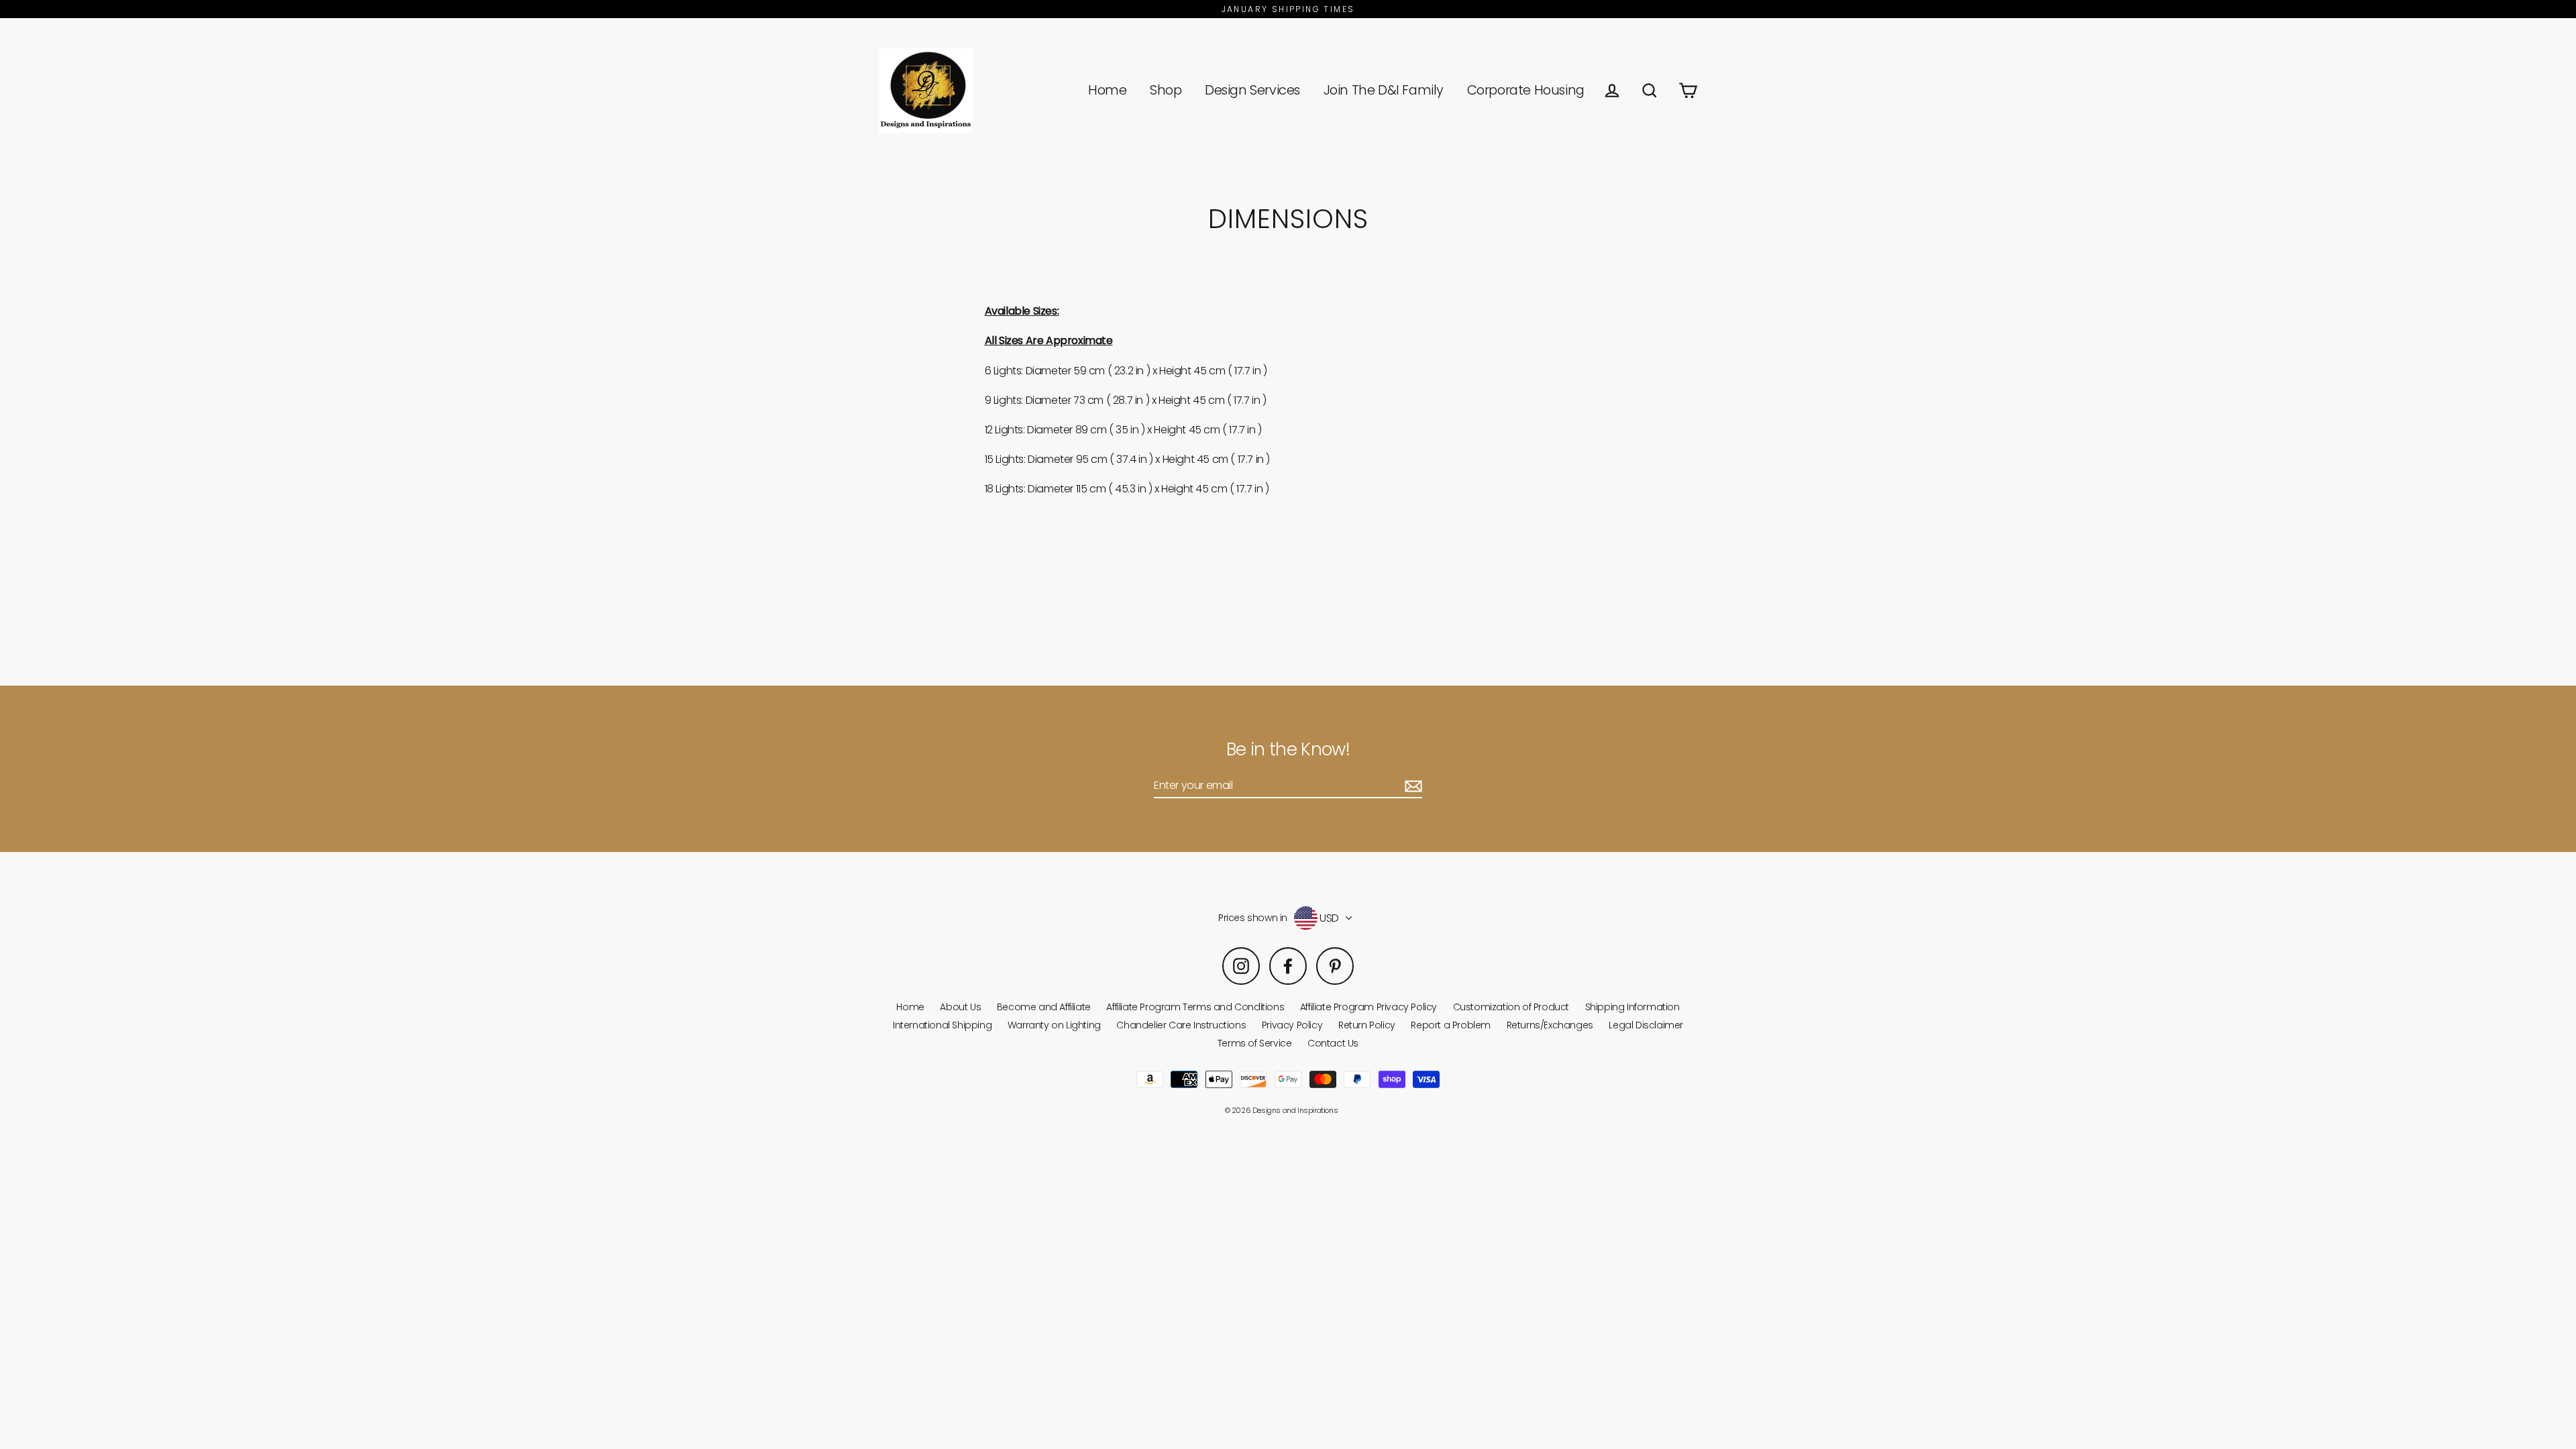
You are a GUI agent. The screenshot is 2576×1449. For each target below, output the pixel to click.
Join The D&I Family (1384, 90)
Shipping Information (1632, 1007)
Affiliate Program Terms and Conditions (1195, 1007)
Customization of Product (1511, 1007)
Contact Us (1333, 1043)
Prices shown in (1253, 918)
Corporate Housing (1526, 90)
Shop (1166, 90)
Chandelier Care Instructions (1181, 1025)
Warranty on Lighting (1054, 1025)
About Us (960, 1007)
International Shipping (942, 1025)
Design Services (1252, 90)
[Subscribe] (1411, 786)
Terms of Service (1255, 1043)
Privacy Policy (1292, 1025)
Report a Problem (1451, 1025)
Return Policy (1367, 1025)
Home (1107, 90)
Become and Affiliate (1044, 1007)
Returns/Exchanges (1550, 1025)
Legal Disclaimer (1646, 1025)
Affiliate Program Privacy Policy (1368, 1007)
